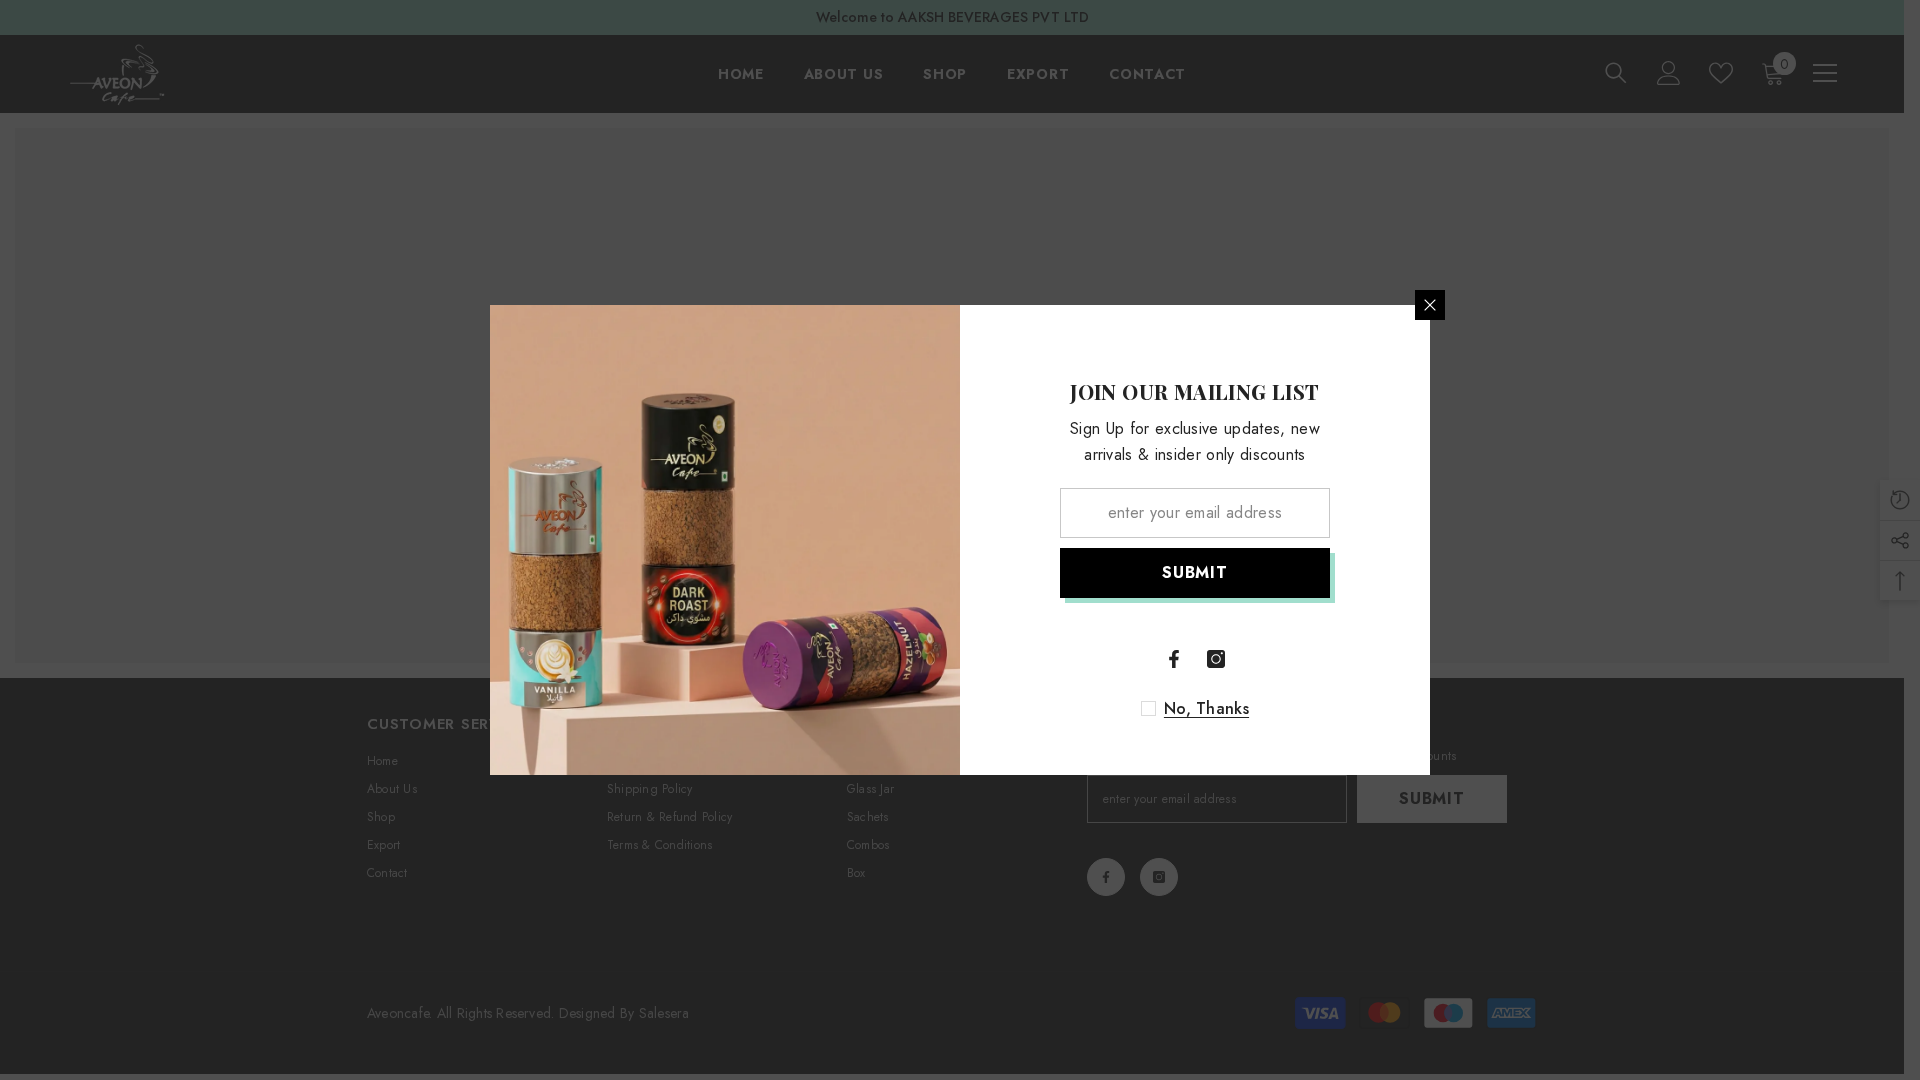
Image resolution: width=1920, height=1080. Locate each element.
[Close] (1430, 305)
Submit (1195, 572)
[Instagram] (1216, 659)
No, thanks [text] (1206, 709)
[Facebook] (1174, 659)
